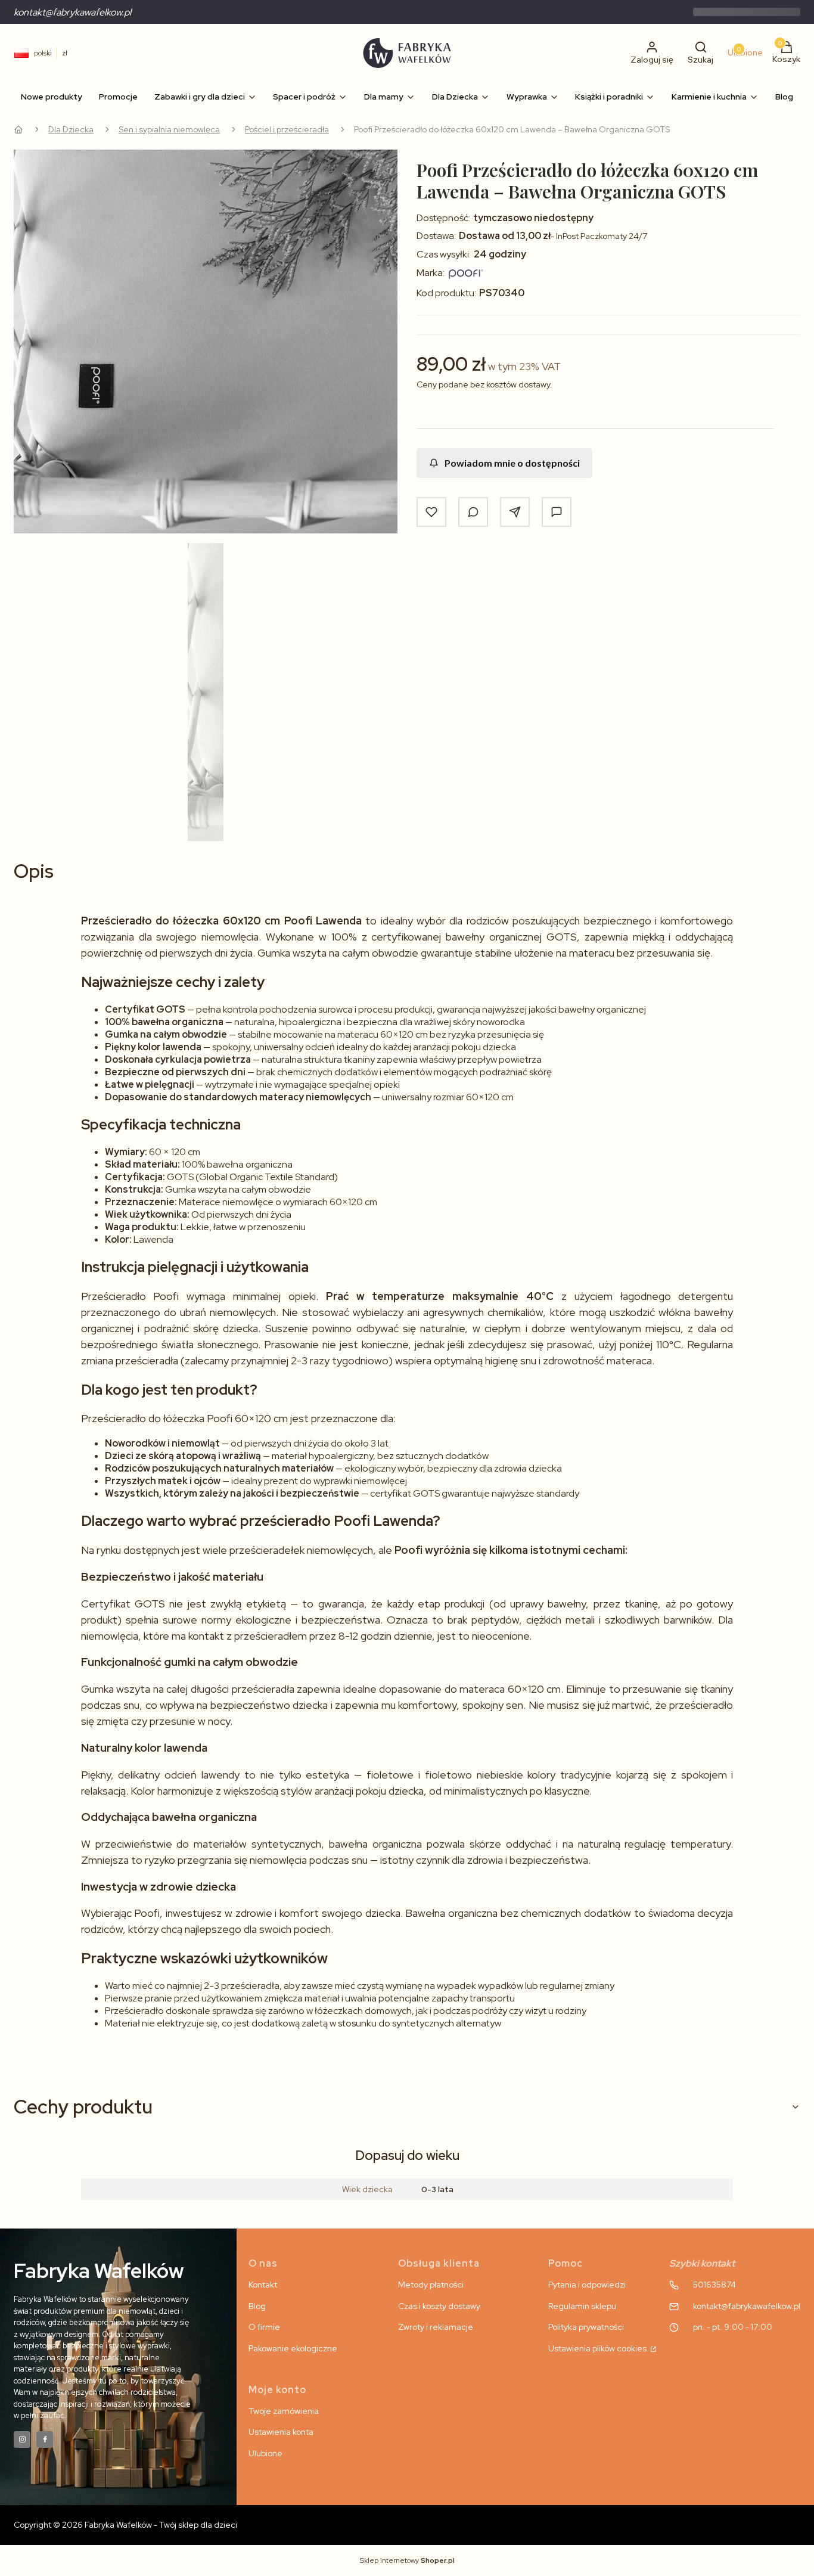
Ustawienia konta (281, 2432)
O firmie (264, 2327)
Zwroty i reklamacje (436, 2327)
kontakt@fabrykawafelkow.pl (72, 12)
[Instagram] (22, 2440)
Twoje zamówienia (284, 2411)
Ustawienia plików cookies (598, 2348)
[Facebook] (45, 2440)
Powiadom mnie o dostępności (512, 463)
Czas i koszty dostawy (439, 2306)
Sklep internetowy (407, 2561)
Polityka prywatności (586, 2327)
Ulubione (265, 2453)
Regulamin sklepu (582, 2306)
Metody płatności (431, 2285)
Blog (257, 2306)
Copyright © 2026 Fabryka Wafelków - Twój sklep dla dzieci (125, 2525)
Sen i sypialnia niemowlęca (169, 129)
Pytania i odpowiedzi (587, 2285)
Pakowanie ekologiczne (293, 2348)
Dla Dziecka (71, 129)
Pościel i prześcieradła (287, 129)
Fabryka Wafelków (18, 129)
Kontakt (263, 2285)
